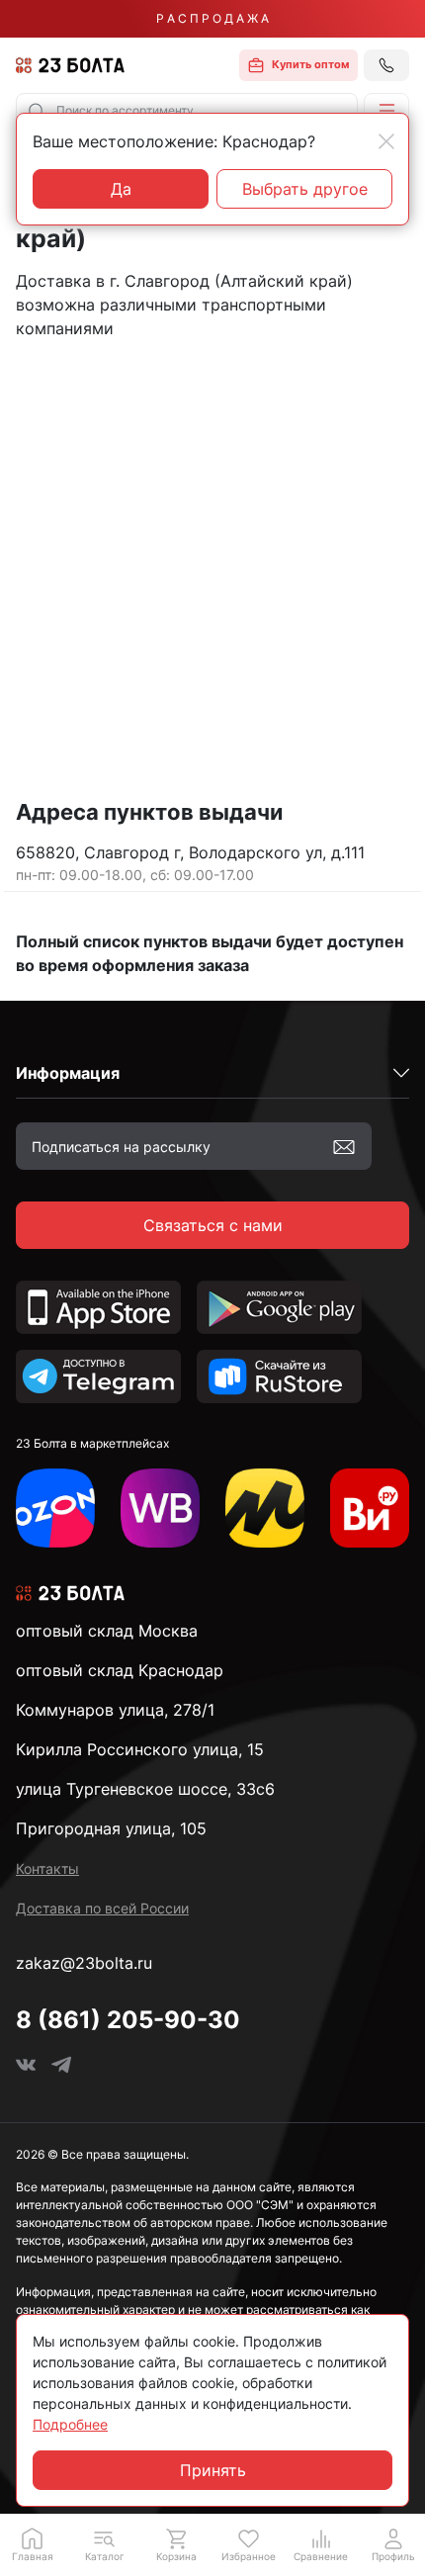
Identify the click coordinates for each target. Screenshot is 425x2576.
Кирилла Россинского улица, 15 (140, 1749)
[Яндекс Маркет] (265, 1508)
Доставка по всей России (102, 1908)
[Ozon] (55, 1508)
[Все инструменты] (370, 1508)
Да (121, 189)
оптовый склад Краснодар (120, 1670)
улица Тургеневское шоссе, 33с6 (145, 1789)
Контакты (47, 1868)
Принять (213, 2470)
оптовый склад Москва (107, 1631)
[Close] (386, 141)
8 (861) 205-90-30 (128, 2020)
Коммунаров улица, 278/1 (115, 1710)
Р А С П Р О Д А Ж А (212, 18)
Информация (68, 1073)
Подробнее (70, 2424)
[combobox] (187, 111)
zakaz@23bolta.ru (84, 1963)
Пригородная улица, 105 (111, 1828)
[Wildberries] (160, 1508)
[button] (386, 111)
